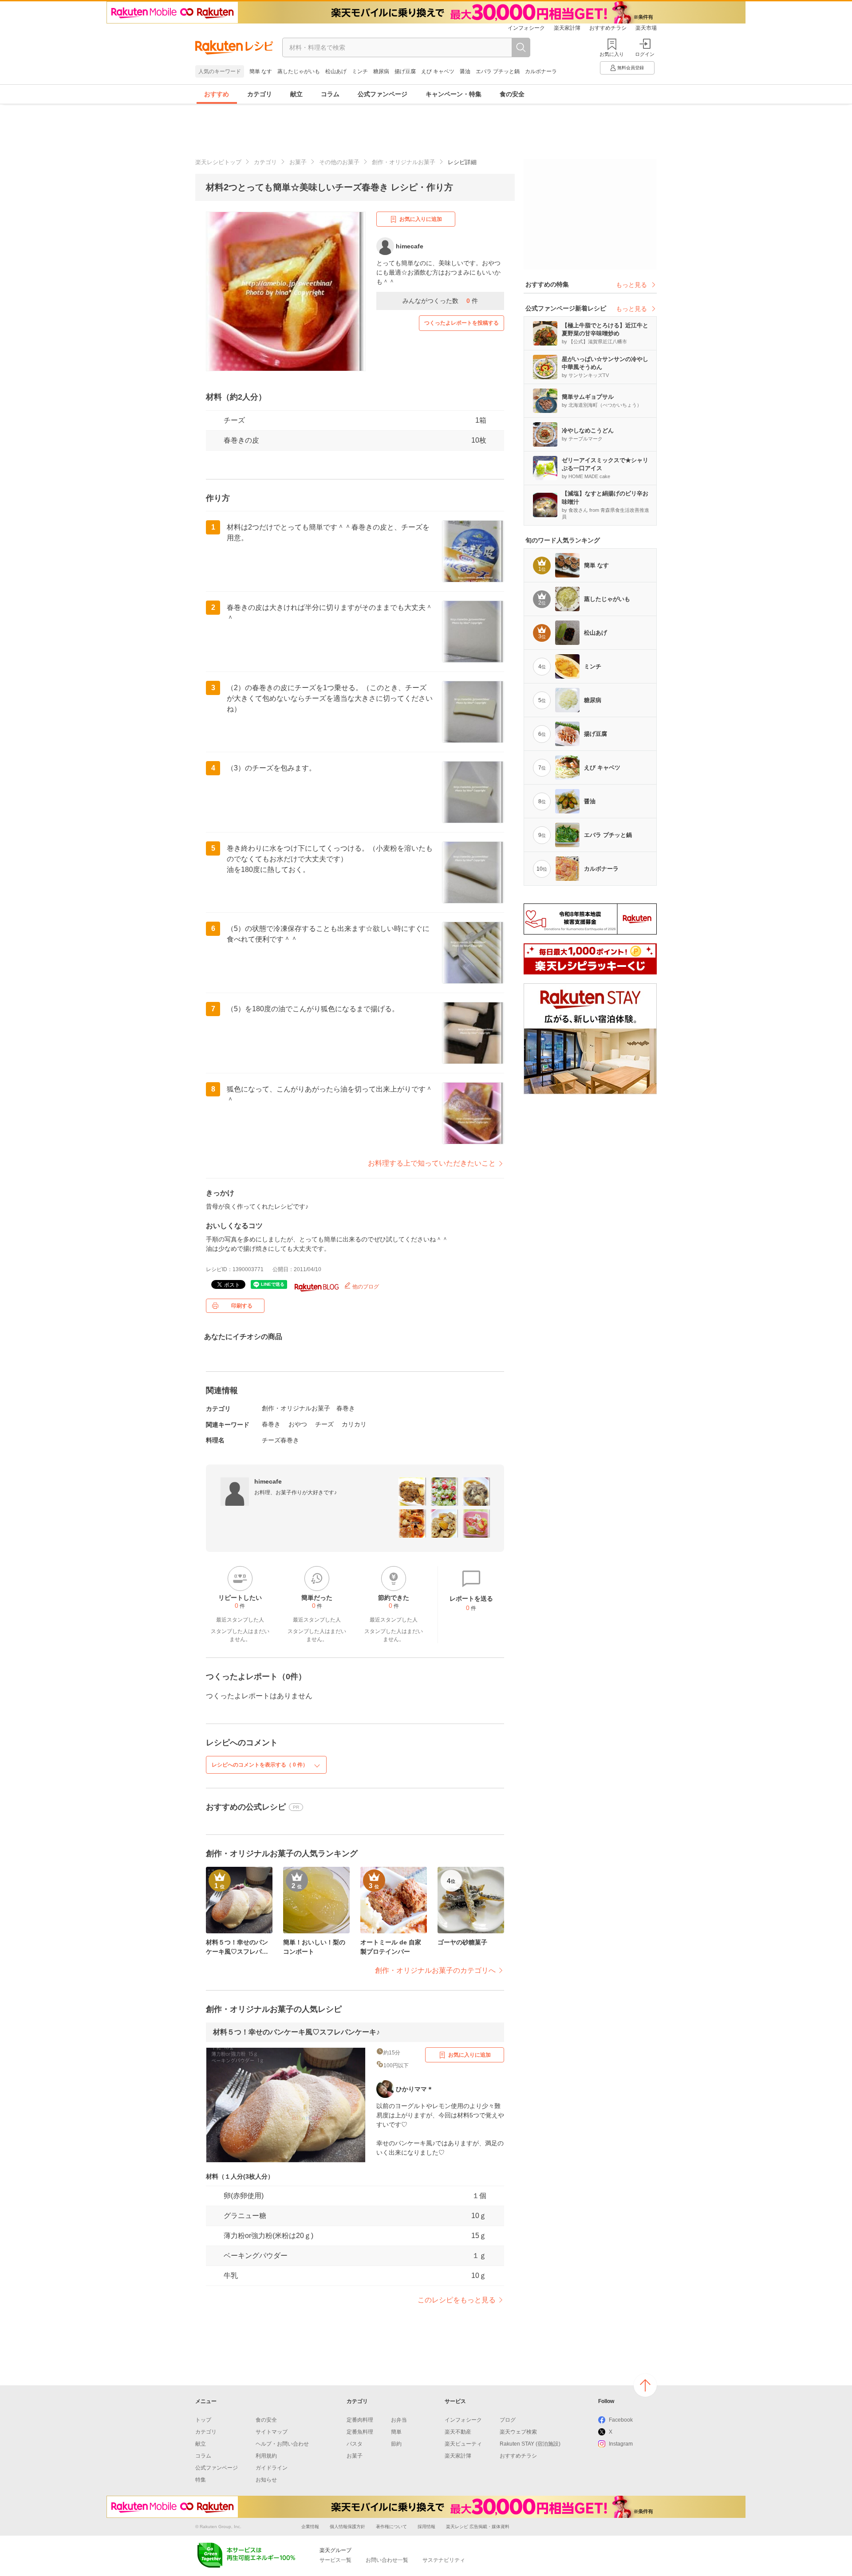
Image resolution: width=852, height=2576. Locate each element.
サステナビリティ (444, 2560)
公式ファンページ (383, 94)
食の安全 (512, 94)
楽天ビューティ (463, 2444)
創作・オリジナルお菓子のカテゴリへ (435, 1970)
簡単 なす (261, 71)
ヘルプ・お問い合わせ (282, 2444)
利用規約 (266, 2456)
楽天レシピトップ (218, 162)
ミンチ (360, 71)
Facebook (621, 2420)
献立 (296, 94)
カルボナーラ (541, 71)
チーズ (234, 420)
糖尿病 (381, 71)
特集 (201, 2480)
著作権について (391, 2527)
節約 (396, 2444)
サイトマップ (272, 2432)
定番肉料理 (360, 2420)
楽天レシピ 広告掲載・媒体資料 (478, 2527)
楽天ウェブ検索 (518, 2432)
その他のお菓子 (339, 162)
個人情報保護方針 (347, 2527)
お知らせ (266, 2480)
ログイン (645, 54)
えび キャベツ (438, 71)
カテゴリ (260, 94)
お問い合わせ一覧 (387, 2560)
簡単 (396, 2432)
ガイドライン (272, 2468)
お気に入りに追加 (421, 219)
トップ (203, 2420)
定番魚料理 (360, 2432)
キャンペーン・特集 (454, 94)
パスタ (355, 2444)
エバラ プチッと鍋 (498, 71)
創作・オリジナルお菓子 (404, 162)
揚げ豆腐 (405, 71)
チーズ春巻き (280, 1440)
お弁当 (399, 2420)
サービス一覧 (335, 2560)
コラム (330, 94)
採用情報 (426, 2527)
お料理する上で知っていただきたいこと (432, 1163)
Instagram (621, 2444)
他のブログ (365, 1287)
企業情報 (310, 2527)
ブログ (508, 2420)
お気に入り (612, 54)
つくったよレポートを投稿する (461, 323)
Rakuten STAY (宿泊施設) (530, 2444)
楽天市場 (646, 28)
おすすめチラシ (608, 28)
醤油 (465, 71)
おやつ (298, 1424)
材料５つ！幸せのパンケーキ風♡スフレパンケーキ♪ (296, 2032)
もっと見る (631, 285)
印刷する (242, 1306)
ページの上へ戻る (645, 2385)
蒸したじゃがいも (299, 71)
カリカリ (354, 1424)
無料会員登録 (631, 68)
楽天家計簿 (567, 28)
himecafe (268, 1481)
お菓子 (298, 162)
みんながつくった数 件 (440, 301)
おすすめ (217, 94)
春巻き (346, 1408)
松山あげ (336, 71)
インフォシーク (526, 28)
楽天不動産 (458, 2432)
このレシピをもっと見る (457, 2300)
